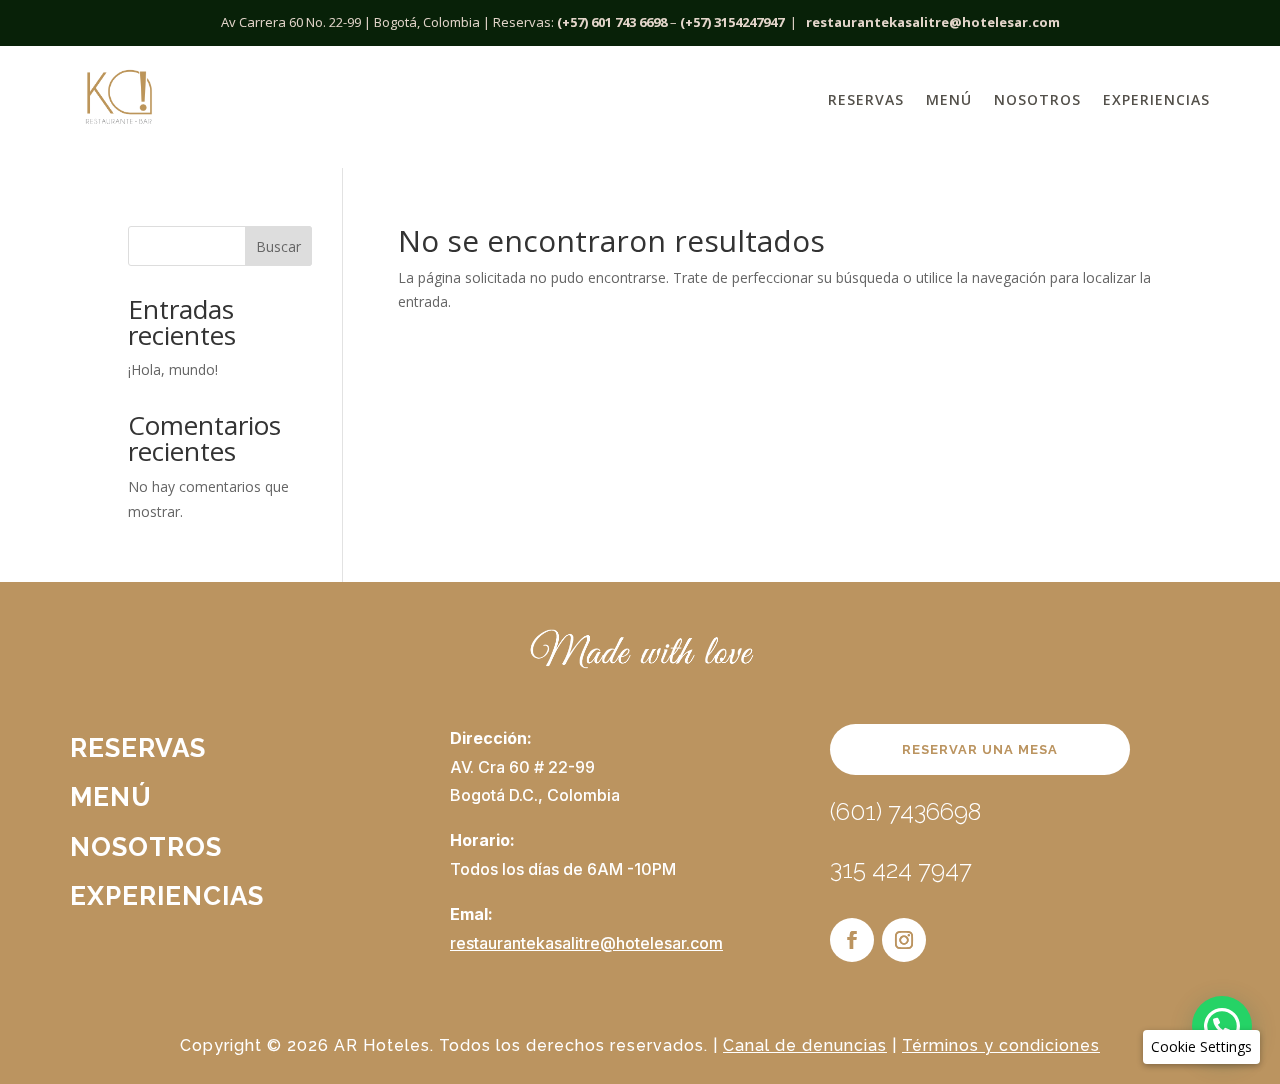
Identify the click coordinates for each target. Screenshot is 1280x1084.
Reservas (866, 99)
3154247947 (749, 22)
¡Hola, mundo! (173, 369)
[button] (1222, 1026)
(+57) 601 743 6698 (612, 22)
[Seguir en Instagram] (904, 940)
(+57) (695, 22)
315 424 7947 (901, 869)
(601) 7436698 (905, 811)
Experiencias (1156, 99)
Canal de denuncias (805, 1045)
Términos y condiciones (1001, 1045)
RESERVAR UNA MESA (980, 749)
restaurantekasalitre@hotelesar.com (933, 22)
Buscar (278, 246)
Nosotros (1037, 99)
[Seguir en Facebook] (852, 940)
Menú (949, 99)
